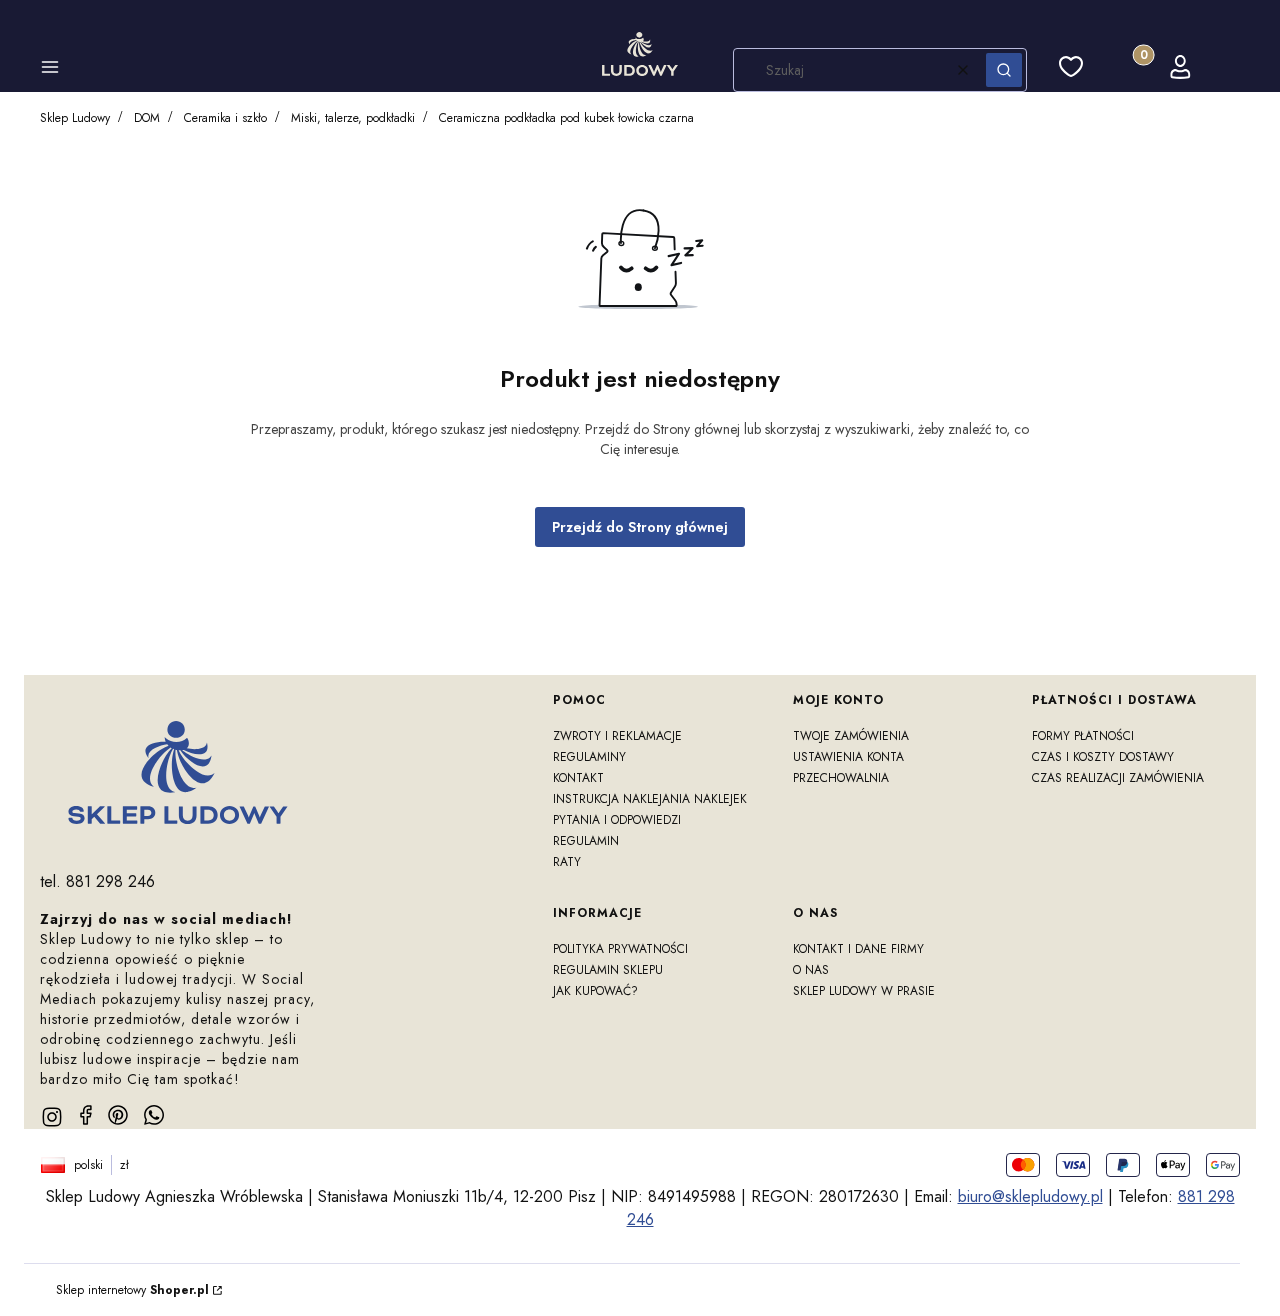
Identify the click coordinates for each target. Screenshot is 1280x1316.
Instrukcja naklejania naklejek (650, 799)
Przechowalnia (841, 778)
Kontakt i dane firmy (858, 949)
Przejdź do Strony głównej (640, 527)
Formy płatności (1083, 736)
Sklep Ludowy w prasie (864, 991)
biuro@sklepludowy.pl (1030, 1196)
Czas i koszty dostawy (1103, 757)
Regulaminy (589, 757)
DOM (147, 118)
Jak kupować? (595, 991)
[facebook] (86, 1115)
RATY (567, 862)
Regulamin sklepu (608, 970)
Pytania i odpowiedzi (617, 820)
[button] (50, 70)
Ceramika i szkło (225, 118)
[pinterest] (118, 1115)
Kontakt (578, 778)
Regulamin (586, 841)
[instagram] (52, 1117)
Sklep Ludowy (75, 118)
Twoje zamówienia (851, 736)
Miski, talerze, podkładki (353, 118)
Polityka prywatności (620, 949)
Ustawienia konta (848, 757)
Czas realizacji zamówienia (1118, 778)
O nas (811, 970)
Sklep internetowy (132, 1290)
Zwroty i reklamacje (617, 736)
